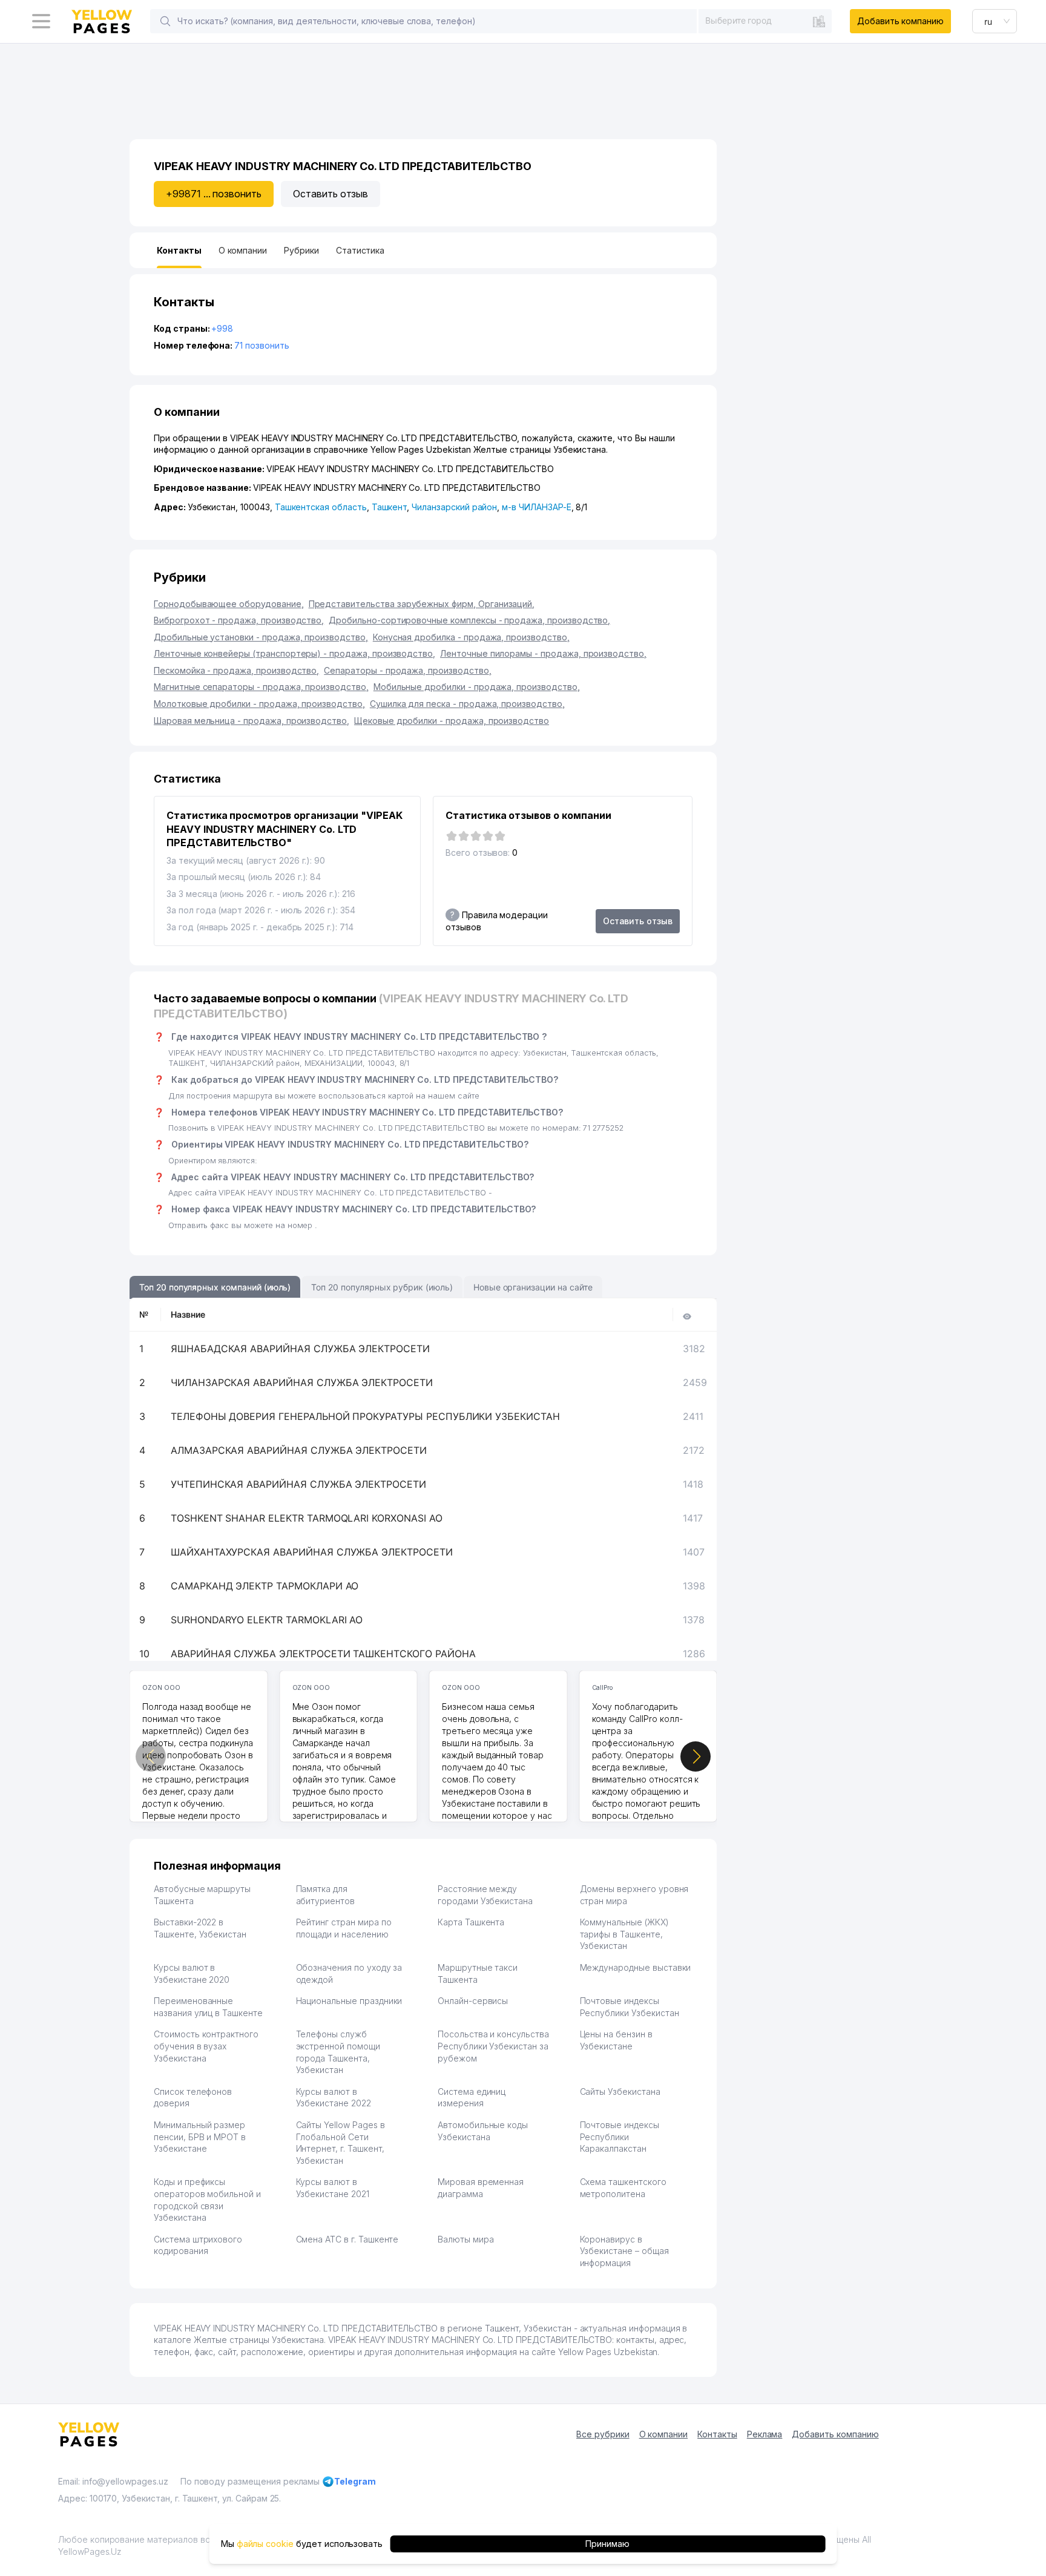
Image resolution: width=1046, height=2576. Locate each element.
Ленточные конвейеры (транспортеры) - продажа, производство (294, 653)
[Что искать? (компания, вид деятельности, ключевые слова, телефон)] (165, 21)
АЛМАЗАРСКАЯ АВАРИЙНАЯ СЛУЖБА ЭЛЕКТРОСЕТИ (299, 1450)
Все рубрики (603, 2434)
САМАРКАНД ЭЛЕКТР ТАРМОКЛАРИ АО (265, 1586)
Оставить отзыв (331, 194)
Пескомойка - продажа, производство (236, 670)
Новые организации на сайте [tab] (533, 1287)
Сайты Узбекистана (620, 2091)
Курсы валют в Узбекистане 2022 (334, 2098)
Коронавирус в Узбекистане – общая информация (624, 2251)
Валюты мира (465, 2239)
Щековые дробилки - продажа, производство (452, 721)
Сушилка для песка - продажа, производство (467, 704)
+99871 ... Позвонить (214, 194)
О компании (664, 2434)
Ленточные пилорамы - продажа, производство (543, 653)
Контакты (717, 2434)
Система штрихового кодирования (198, 2245)
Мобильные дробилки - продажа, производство (477, 687)
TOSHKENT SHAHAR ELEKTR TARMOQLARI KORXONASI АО (307, 1518)
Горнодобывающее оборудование (229, 604)
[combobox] (765, 21)
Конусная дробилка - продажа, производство (471, 637)
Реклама (765, 2434)
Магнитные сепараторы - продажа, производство (261, 687)
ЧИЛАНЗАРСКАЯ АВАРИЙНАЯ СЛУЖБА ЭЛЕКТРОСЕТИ (302, 1382)
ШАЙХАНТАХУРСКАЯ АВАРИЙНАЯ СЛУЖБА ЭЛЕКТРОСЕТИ (312, 1552)
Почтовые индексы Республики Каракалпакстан (620, 2137)
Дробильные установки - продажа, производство (261, 637)
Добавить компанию (900, 21)
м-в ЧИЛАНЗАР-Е (536, 507)
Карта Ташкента (471, 1922)
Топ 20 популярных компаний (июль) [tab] (215, 1287)
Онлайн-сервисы (473, 2001)
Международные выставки (636, 1967)
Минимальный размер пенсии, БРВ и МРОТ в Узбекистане (200, 2137)
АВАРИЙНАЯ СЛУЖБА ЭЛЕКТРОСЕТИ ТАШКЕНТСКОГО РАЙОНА (323, 1654)
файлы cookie (265, 2544)
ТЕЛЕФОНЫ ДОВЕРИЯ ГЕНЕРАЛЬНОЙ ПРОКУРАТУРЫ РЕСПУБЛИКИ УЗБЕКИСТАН (365, 1416)
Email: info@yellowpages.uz (113, 2481)
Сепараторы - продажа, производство (407, 670)
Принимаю (607, 2544)
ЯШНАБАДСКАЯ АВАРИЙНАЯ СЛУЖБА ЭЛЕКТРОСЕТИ (300, 1349)
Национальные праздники (349, 2001)
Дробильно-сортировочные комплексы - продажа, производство (469, 620)
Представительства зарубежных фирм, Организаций (422, 604)
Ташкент (390, 507)
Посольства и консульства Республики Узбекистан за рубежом (493, 2046)
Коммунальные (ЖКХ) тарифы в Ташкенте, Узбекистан (624, 1934)
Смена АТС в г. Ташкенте (347, 2239)
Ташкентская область (321, 507)
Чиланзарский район (454, 507)
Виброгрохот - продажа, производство (239, 620)
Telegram (355, 2481)
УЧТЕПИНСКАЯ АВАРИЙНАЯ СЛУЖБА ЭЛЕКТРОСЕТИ (298, 1484)
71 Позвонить (261, 345)
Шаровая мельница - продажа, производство (252, 721)
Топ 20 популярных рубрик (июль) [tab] (382, 1287)
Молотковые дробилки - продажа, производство (259, 704)
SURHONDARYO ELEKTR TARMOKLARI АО (267, 1620)
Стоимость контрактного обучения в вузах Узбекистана (206, 2046)
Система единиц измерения (472, 2098)
